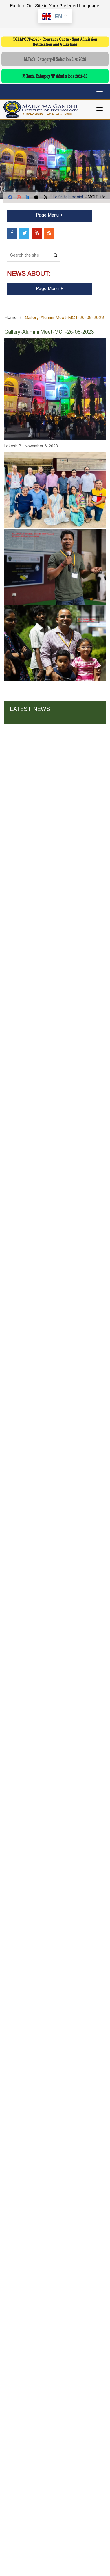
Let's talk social (68, 197)
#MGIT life (95, 197)
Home (10, 318)
